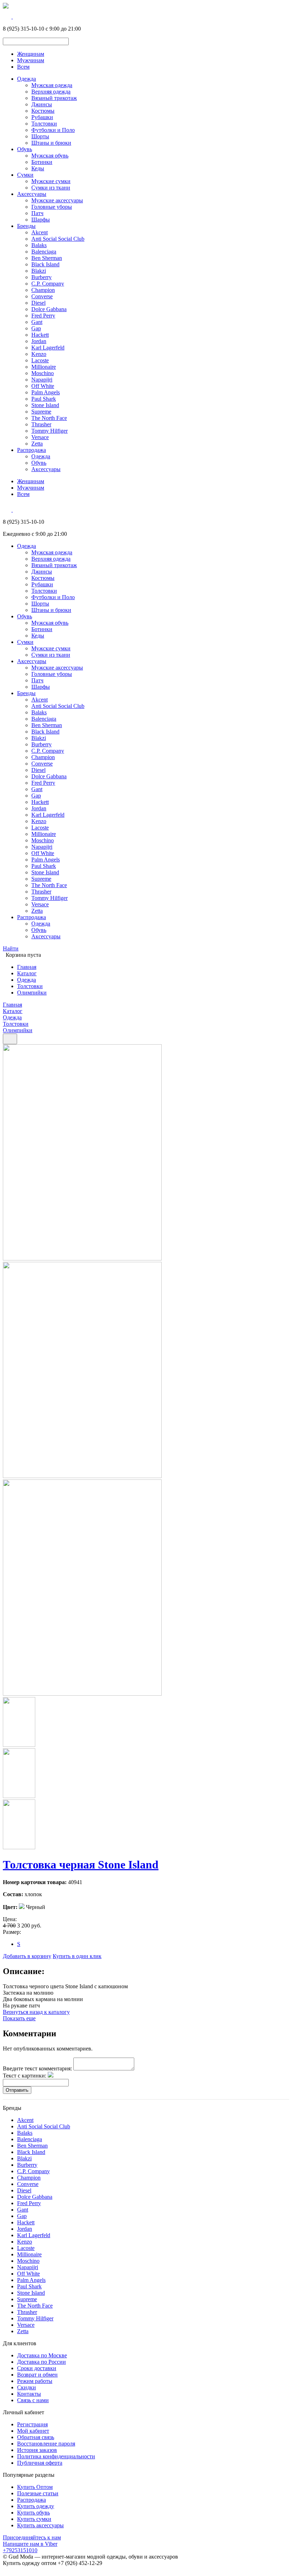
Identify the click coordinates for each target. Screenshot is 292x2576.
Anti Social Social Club (58, 239)
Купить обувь (33, 2513)
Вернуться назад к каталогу (36, 2012)
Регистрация (32, 2424)
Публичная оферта (40, 2463)
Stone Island (45, 405)
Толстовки (44, 124)
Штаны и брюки (51, 143)
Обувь (25, 149)
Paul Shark (44, 399)
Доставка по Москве (42, 2355)
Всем (23, 67)
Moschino (43, 373)
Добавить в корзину (27, 1956)
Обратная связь (36, 2437)
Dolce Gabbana (49, 309)
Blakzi (39, 271)
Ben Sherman (47, 258)
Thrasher (41, 424)
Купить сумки (34, 2519)
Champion (43, 290)
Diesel (38, 303)
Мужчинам (31, 60)
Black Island (45, 264)
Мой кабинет (33, 2431)
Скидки (27, 2387)
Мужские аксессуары (57, 200)
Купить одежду (36, 2506)
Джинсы (42, 104)
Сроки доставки (37, 2368)
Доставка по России (41, 2362)
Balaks (39, 245)
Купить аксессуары (40, 2525)
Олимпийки (32, 993)
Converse (42, 296)
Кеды (38, 168)
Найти (11, 948)
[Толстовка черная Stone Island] (82, 1258)
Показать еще (19, 2018)
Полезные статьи (38, 2493)
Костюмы (43, 111)
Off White (43, 386)
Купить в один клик (77, 1956)
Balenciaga (44, 252)
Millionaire (44, 367)
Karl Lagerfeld (48, 348)
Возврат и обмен (37, 2375)
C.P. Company (48, 284)
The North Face (49, 418)
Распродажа (32, 450)
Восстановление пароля (46, 2444)
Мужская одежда (52, 85)
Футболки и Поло (53, 130)
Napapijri (42, 380)
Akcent (40, 232)
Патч (37, 213)
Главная (27, 967)
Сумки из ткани (51, 188)
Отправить (17, 2090)
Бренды (26, 226)
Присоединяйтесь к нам (32, 2537)
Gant (37, 322)
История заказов (37, 2450)
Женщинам (31, 54)
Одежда (27, 79)
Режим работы (35, 2381)
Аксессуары (32, 194)
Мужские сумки (51, 181)
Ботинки (42, 162)
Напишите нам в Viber (30, 2544)
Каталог (27, 973)
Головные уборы (52, 207)
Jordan (39, 341)
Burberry (41, 277)
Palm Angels (46, 392)
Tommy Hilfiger (49, 431)
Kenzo (39, 354)
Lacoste (40, 360)
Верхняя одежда (51, 92)
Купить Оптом (35, 2487)
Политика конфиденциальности (56, 2456)
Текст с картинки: (25, 2076)
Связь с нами (33, 2400)
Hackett (40, 335)
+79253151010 (20, 2550)
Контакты (29, 2394)
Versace (40, 437)
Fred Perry (43, 316)
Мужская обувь (50, 156)
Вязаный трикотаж (54, 98)
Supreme (41, 412)
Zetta (37, 444)
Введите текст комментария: (37, 2068)
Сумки (25, 175)
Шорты (40, 136)
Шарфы (41, 220)
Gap (36, 328)
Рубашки (42, 117)
